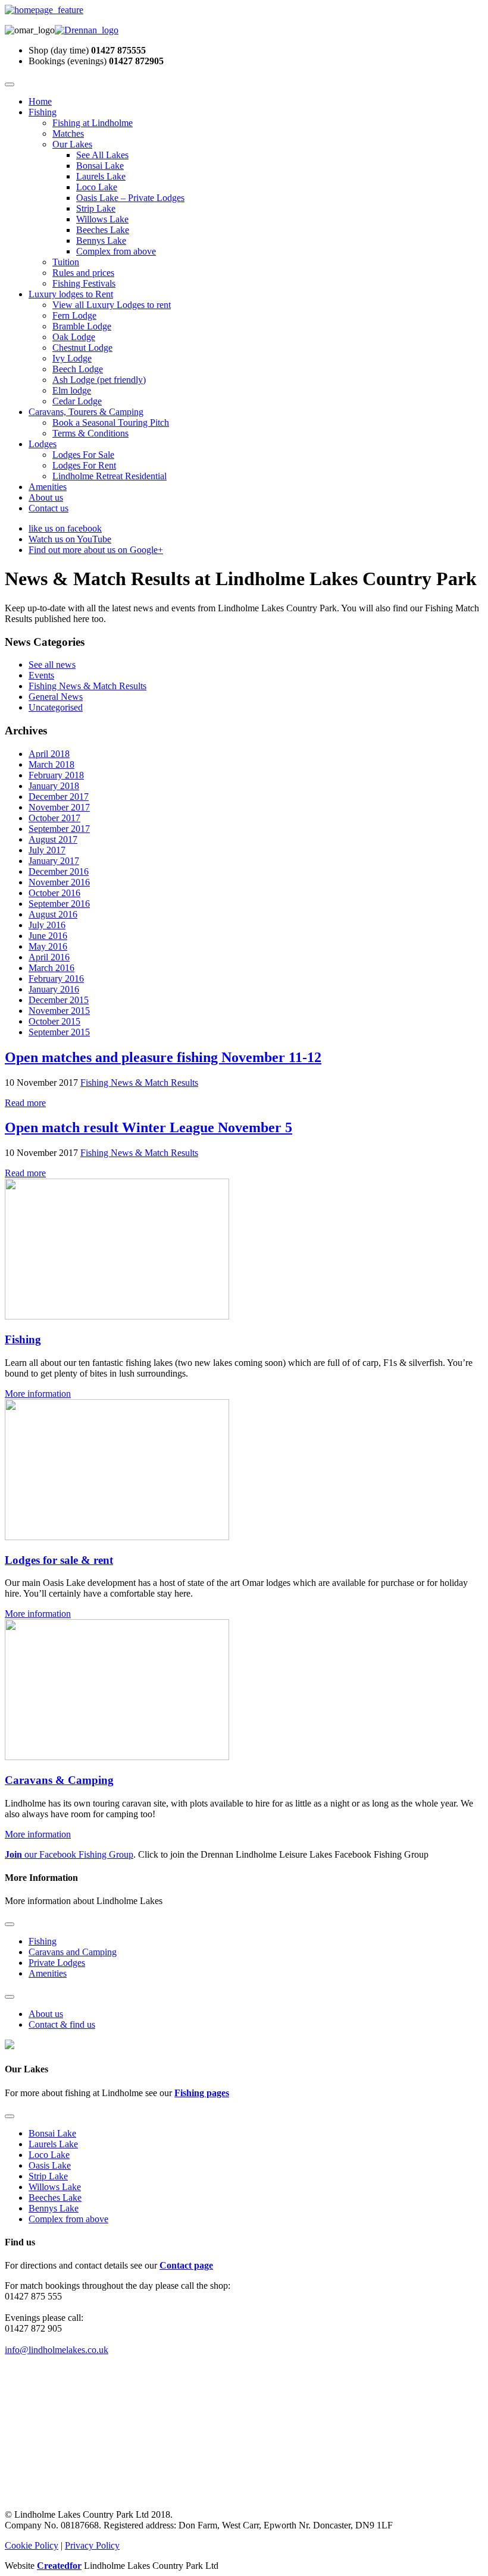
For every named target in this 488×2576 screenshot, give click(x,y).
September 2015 (59, 1032)
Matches (68, 133)
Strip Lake (96, 208)
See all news (52, 665)
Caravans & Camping (59, 1780)
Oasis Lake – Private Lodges (130, 198)
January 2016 (54, 989)
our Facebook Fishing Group (69, 1854)
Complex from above (116, 251)
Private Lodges (57, 1963)
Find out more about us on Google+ (96, 550)
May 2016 (48, 946)
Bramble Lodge (82, 326)
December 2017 (59, 797)
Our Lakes (72, 144)
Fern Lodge (74, 315)
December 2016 (59, 871)
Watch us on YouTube (70, 539)
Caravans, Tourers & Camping (86, 412)
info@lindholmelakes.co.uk (57, 2350)
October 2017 (54, 818)
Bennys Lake (101, 241)
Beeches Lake (103, 230)
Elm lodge (72, 390)
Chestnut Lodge (82, 348)
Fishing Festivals (84, 283)
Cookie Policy (32, 2545)
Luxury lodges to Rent (71, 294)
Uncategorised (56, 707)
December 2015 (59, 1000)
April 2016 (49, 957)
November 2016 (59, 882)
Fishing (43, 112)
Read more (25, 1103)
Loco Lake (97, 187)
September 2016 (59, 904)
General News (56, 697)
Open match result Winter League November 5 (148, 1127)
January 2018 (54, 786)
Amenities (48, 487)
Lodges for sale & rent (59, 1560)
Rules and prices (83, 273)
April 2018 (49, 754)
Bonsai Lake (100, 166)
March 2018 (51, 764)
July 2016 (47, 925)
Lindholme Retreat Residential (110, 476)
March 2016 (51, 968)
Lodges (43, 444)
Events (41, 675)
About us (46, 497)
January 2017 (54, 861)
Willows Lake (102, 219)
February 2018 (56, 775)
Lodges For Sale (83, 455)
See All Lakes (102, 155)
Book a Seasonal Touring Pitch (111, 422)
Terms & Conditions (90, 433)
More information (38, 1394)
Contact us (49, 508)
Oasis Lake (50, 2165)
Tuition (66, 262)
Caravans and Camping (73, 1952)
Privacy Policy (92, 2545)
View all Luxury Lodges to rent (112, 305)
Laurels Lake (101, 176)
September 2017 (59, 829)
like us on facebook (65, 528)
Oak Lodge (74, 337)
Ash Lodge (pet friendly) (99, 380)
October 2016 (54, 893)
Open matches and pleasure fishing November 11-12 (163, 1057)
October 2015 (54, 1021)
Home (40, 101)
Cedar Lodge (77, 401)
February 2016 (56, 978)
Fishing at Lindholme (93, 123)
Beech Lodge (78, 369)
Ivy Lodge (72, 358)
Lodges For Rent (84, 465)
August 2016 (53, 914)
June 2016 (48, 936)
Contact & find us (62, 2024)
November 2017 (59, 807)
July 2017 (47, 850)
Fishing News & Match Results (87, 686)
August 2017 (53, 839)
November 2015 (59, 1011)
